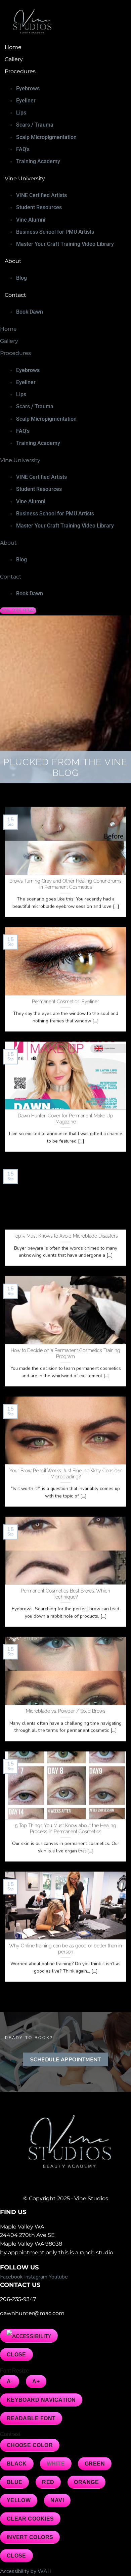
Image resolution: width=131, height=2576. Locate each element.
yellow (19, 2500)
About (13, 261)
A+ (36, 2381)
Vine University (25, 178)
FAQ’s (23, 149)
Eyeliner (26, 101)
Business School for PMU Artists (55, 232)
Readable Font (31, 2418)
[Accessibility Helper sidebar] (29, 2336)
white (56, 2464)
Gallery (14, 59)
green (95, 2464)
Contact (15, 295)
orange (86, 2482)
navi (57, 2500)
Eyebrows (28, 88)
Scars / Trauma (35, 125)
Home (13, 47)
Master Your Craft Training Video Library (65, 244)
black (17, 2464)
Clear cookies (30, 2519)
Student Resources (39, 207)
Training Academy (38, 161)
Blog (21, 278)
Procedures (20, 71)
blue (15, 2482)
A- (10, 2381)
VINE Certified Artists (41, 195)
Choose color (30, 2445)
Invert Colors (30, 2537)
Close (16, 2355)
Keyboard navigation (41, 2400)
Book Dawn (30, 312)
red (48, 2482)
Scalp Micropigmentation (46, 137)
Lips (21, 113)
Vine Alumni (31, 220)
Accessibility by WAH (26, 2571)
